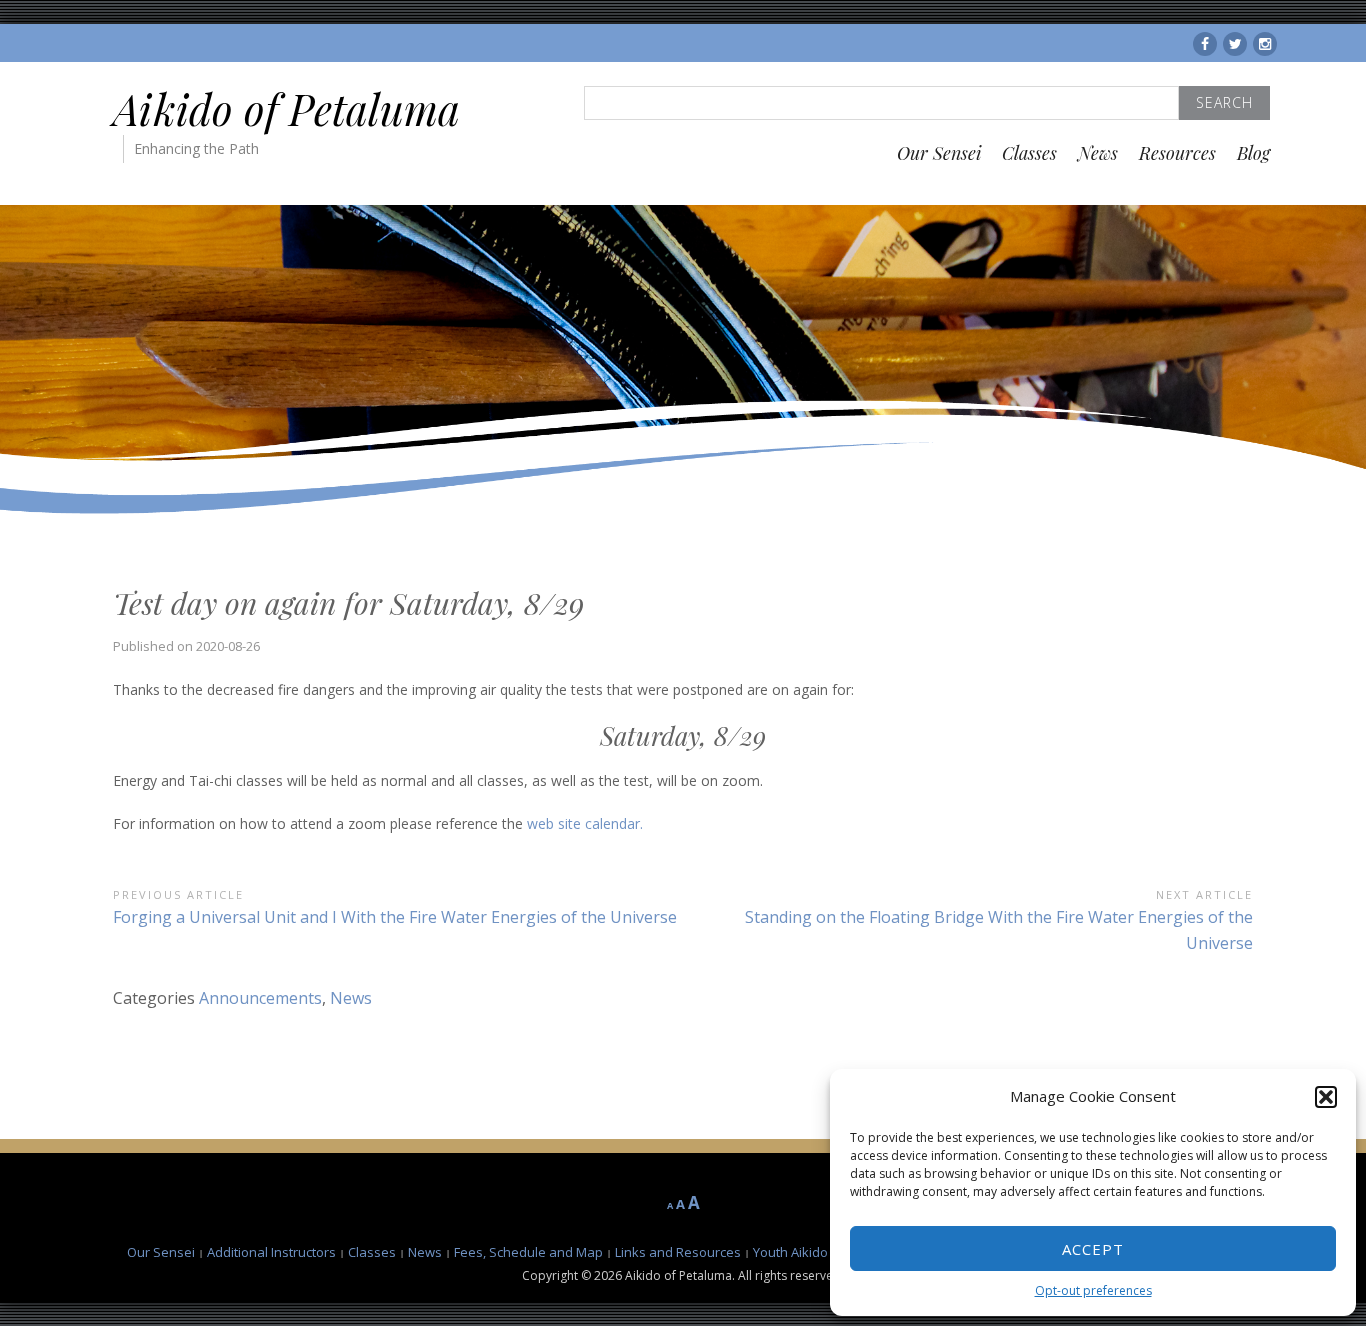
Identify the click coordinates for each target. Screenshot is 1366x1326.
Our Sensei (939, 153)
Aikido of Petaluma (286, 109)
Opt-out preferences (1093, 1290)
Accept (1093, 1249)
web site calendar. (585, 823)
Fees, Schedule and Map (528, 1252)
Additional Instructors (271, 1252)
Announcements (260, 998)
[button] (1326, 1097)
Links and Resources (678, 1252)
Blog (1253, 153)
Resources (1177, 153)
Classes (1029, 153)
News (1098, 153)
